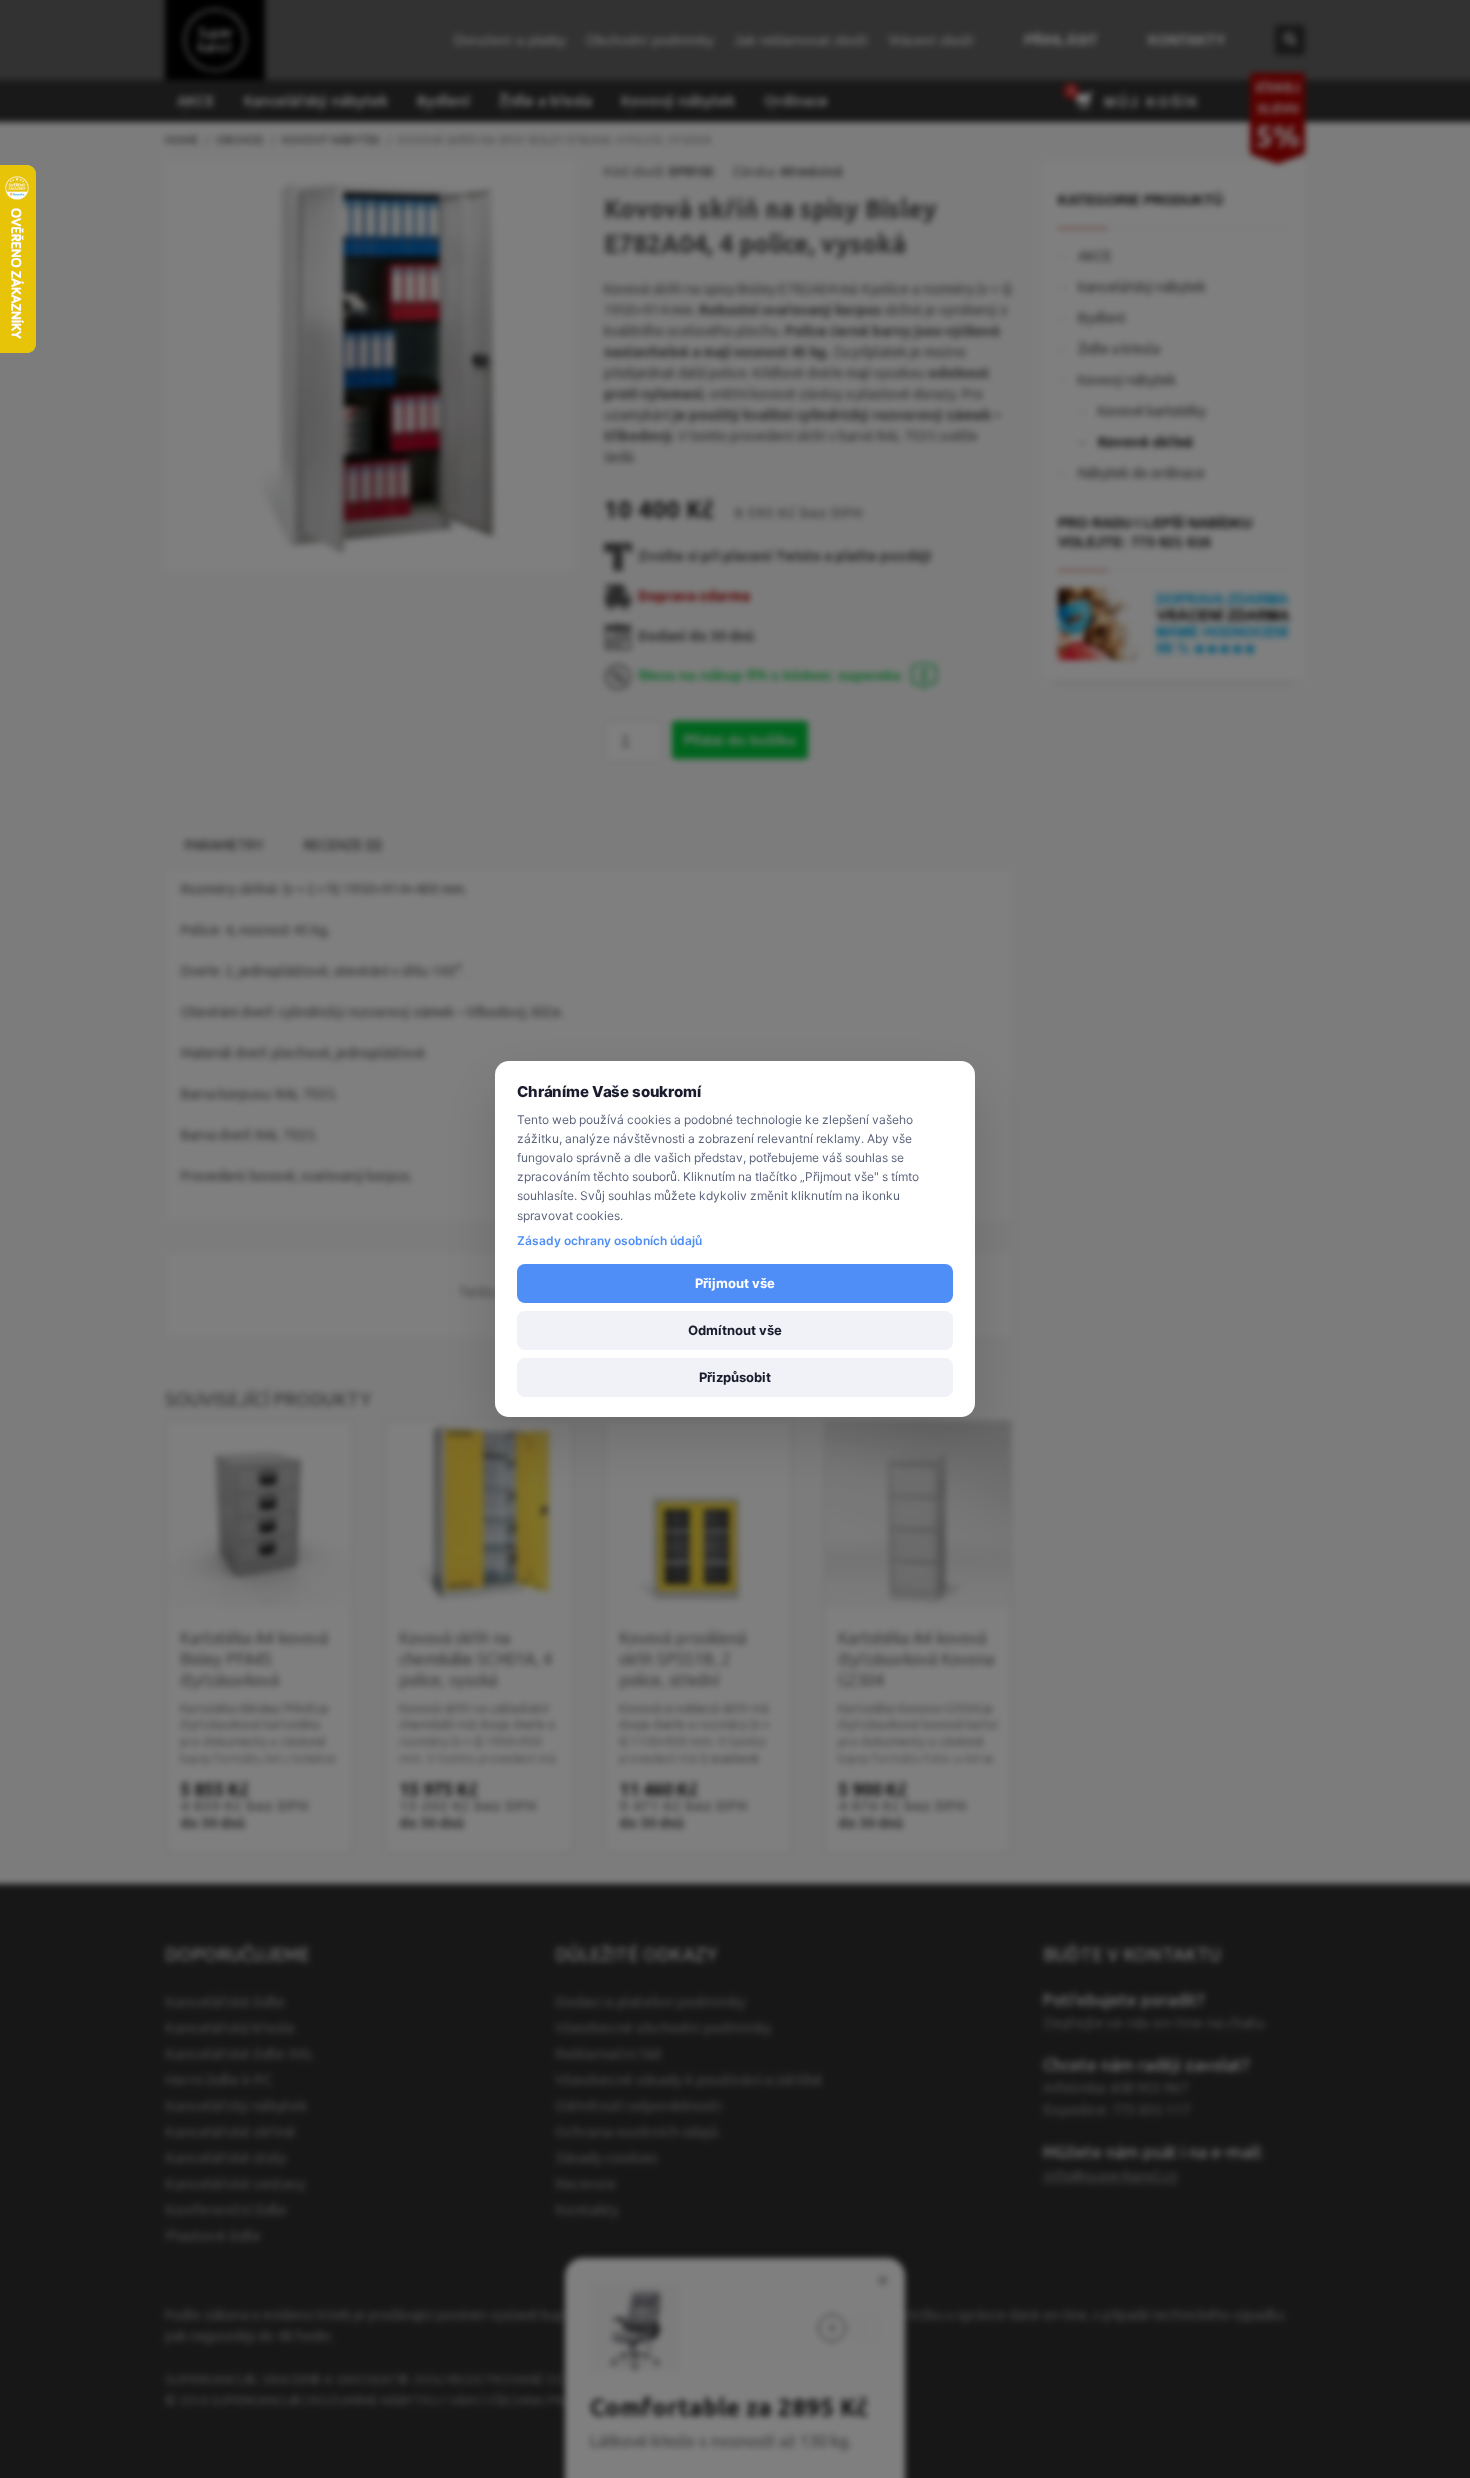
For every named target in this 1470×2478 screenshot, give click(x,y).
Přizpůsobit (735, 1377)
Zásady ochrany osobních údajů (609, 1240)
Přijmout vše (735, 1283)
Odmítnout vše (735, 1330)
